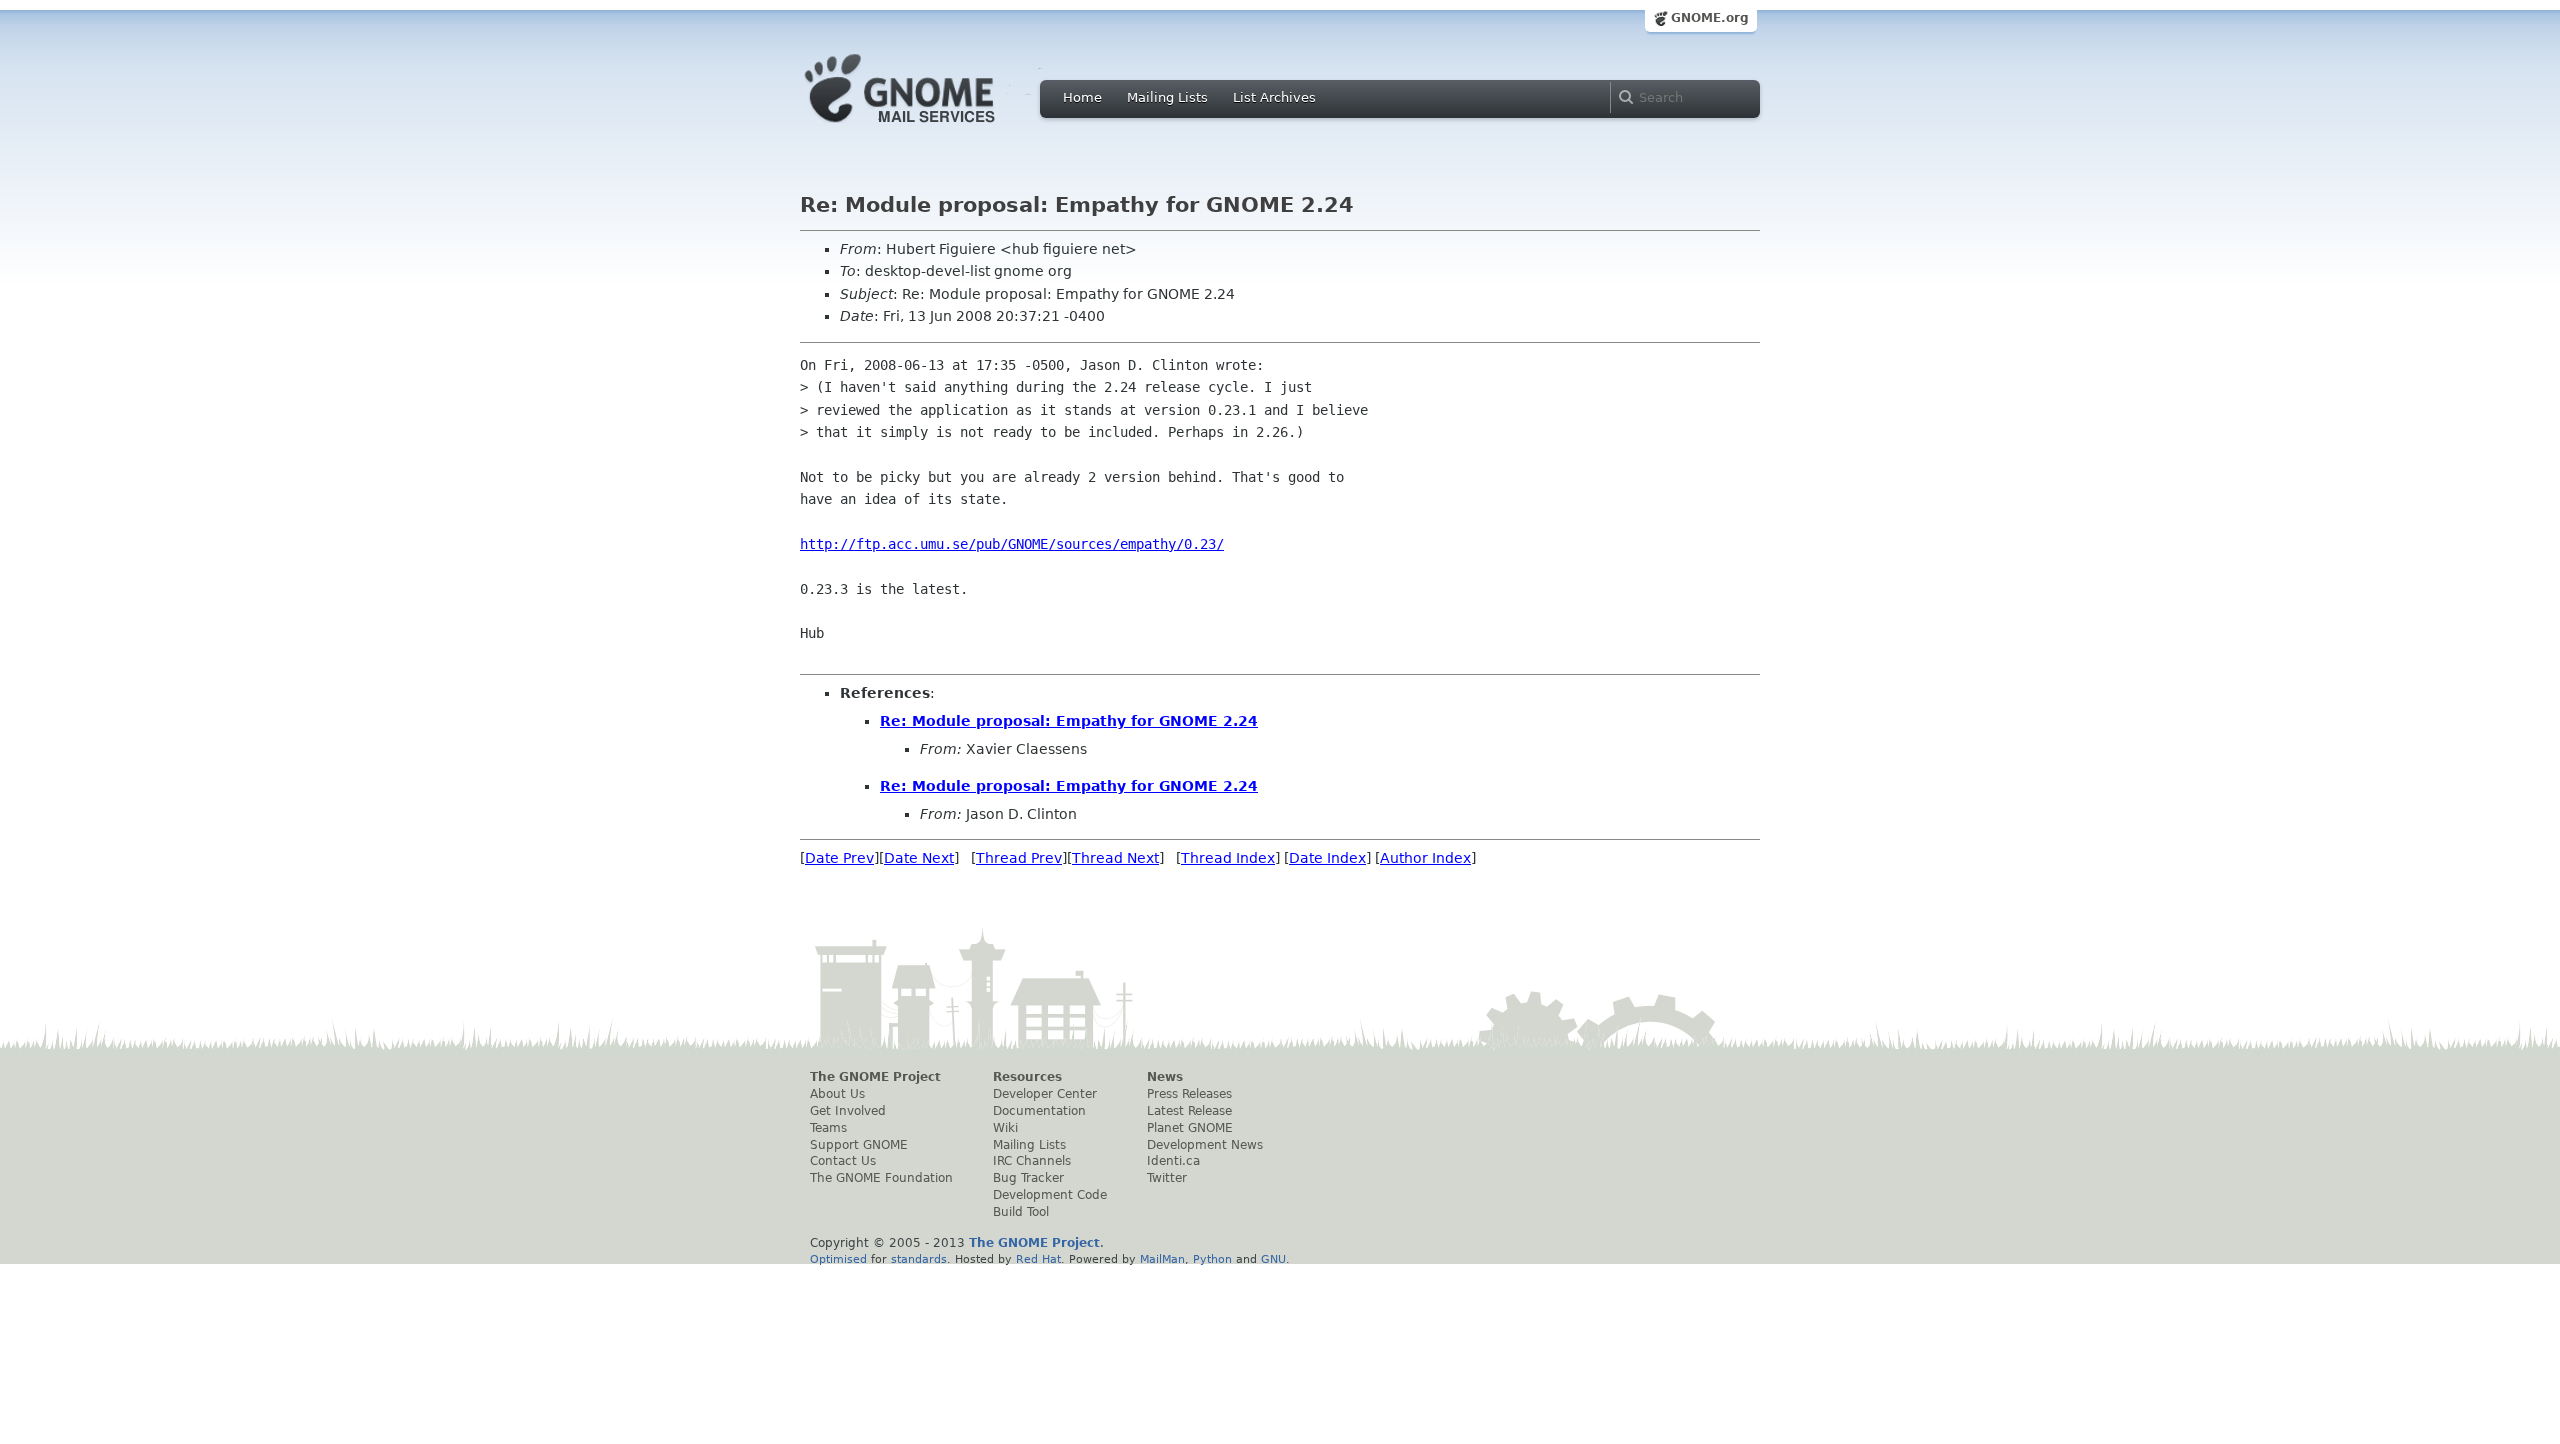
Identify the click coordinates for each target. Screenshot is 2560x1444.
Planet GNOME (1190, 1128)
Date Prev (839, 858)
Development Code (1050, 1195)
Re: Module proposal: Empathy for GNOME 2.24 (1069, 721)
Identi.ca (1173, 1161)
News (1165, 1077)
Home (1082, 97)
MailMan (1162, 1259)
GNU (1273, 1259)
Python (1212, 1259)
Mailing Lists (1167, 97)
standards (919, 1259)
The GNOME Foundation (881, 1178)
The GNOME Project (875, 1077)
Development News (1205, 1145)
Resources (1027, 1077)
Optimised (838, 1259)
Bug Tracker (1028, 1178)
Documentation (1039, 1111)
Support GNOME (859, 1145)
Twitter (1167, 1178)
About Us (837, 1094)
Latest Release (1189, 1111)
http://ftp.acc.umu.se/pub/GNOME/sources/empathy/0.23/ (1012, 544)
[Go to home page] (930, 128)
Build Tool (1021, 1212)
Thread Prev (1019, 858)
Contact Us (843, 1161)
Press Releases (1189, 1094)
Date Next (919, 858)
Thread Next (1115, 858)
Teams (828, 1128)
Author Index (1425, 858)
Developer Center (1045, 1094)
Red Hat (1038, 1259)
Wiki (1005, 1128)
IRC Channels (1032, 1161)
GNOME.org (1710, 18)
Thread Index (1228, 858)
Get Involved (848, 1111)
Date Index (1327, 858)
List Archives (1274, 97)
